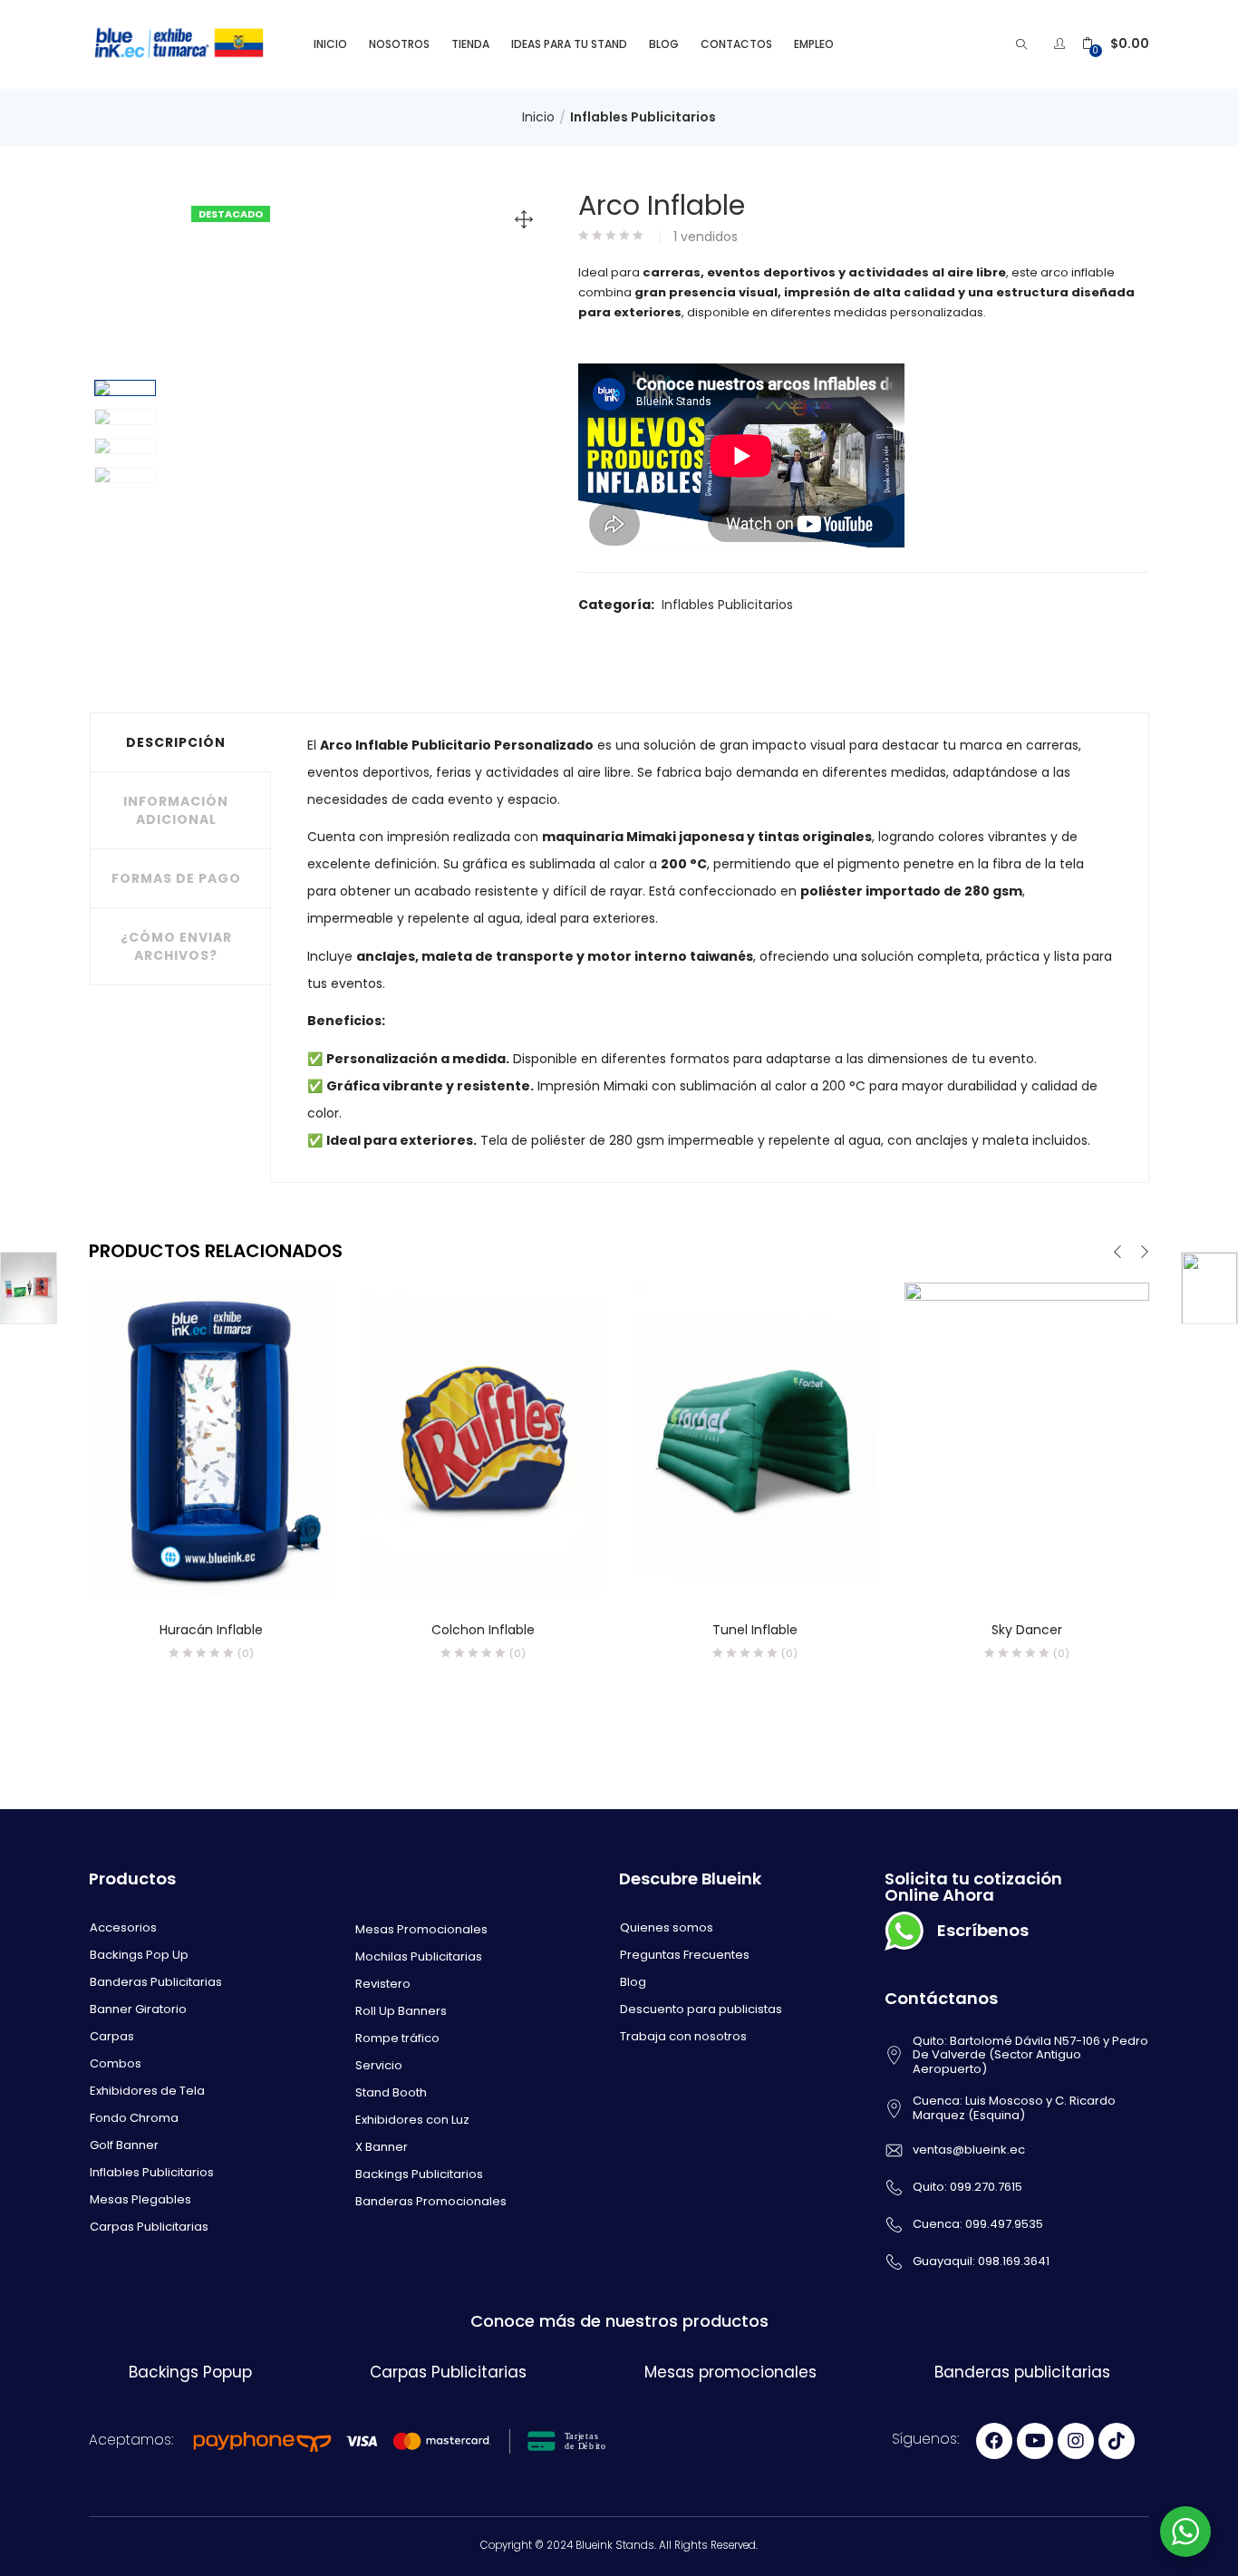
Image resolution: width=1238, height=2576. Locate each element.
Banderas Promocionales (431, 2201)
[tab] (180, 742)
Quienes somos (667, 1927)
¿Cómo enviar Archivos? (176, 946)
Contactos (736, 44)
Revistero (383, 1984)
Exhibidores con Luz (412, 2120)
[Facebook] (994, 2441)
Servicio (379, 2065)
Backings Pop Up (139, 1955)
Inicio (330, 44)
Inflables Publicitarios (643, 117)
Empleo (814, 44)
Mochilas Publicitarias (419, 1956)
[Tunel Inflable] (755, 1439)
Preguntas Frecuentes (685, 1955)
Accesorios (123, 1927)
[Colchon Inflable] (483, 1439)
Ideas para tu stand (569, 44)
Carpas (112, 2036)
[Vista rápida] (174, 1572)
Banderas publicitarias (1022, 2372)
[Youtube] (1035, 2441)
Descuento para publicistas (701, 2009)
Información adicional (176, 810)
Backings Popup (190, 2372)
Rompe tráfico (397, 2038)
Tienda (470, 44)
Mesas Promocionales (421, 1929)
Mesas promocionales (730, 2372)
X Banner (382, 2147)
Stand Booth (391, 2092)
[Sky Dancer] (1027, 1439)
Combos (116, 2063)
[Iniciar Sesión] (1062, 44)
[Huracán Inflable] (211, 1439)
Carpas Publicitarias (149, 2227)
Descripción (176, 742)
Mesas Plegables (140, 2199)
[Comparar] (211, 1572)
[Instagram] (1076, 2441)
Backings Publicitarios (419, 2174)
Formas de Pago (176, 878)
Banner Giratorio (138, 2009)
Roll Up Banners (401, 2011)
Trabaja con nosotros (683, 2036)
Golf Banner (124, 2145)
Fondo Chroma (134, 2118)
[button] (1116, 44)
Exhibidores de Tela (147, 2091)
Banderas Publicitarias (156, 1982)
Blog (664, 44)
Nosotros (399, 44)
